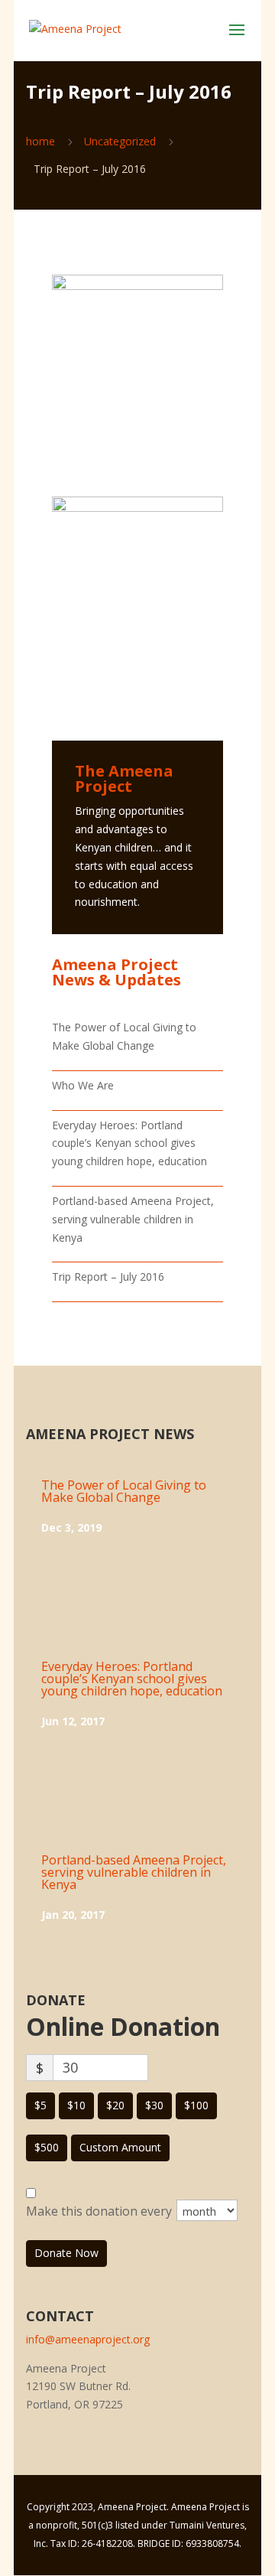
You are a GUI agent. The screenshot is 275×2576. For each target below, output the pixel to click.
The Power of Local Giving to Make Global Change (124, 1491)
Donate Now (66, 2253)
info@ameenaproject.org (88, 2339)
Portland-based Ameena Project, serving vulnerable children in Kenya (133, 1219)
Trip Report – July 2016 (108, 1277)
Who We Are (83, 1085)
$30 (154, 2105)
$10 (76, 2105)
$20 (115, 2105)
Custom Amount (120, 2147)
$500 (47, 2147)
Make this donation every (100, 2211)
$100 (196, 2105)
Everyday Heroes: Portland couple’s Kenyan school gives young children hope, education (129, 1143)
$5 (40, 2105)
